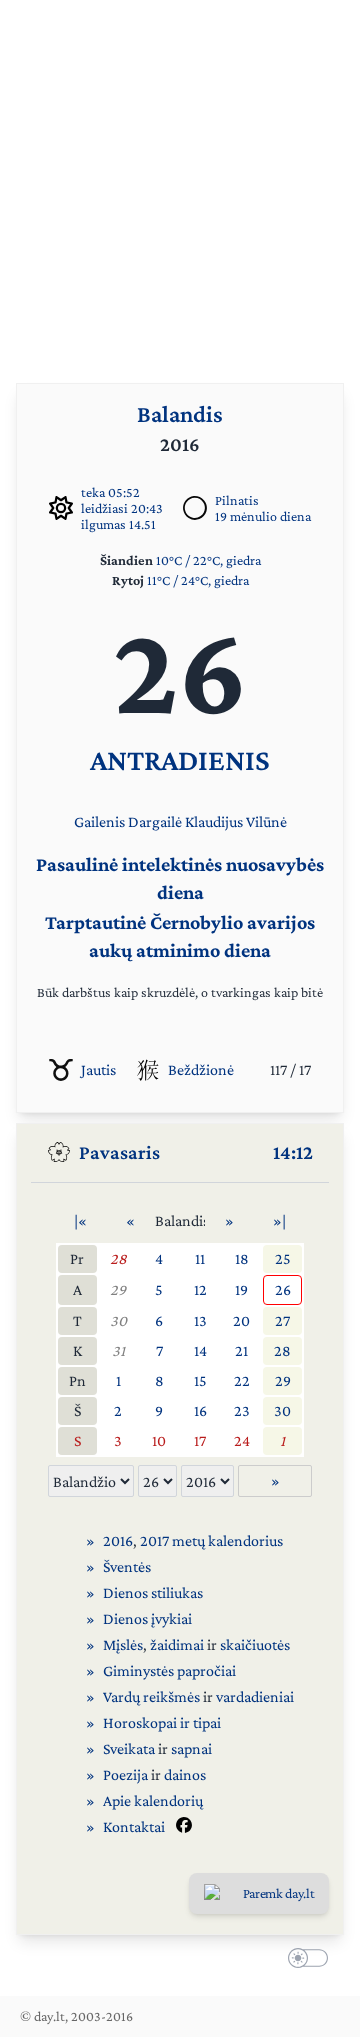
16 (200, 1410)
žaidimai (177, 1644)
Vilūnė (266, 821)
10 (159, 1440)
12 (200, 1289)
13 (200, 1320)
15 (200, 1380)
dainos (185, 1774)
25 (283, 1258)
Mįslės (123, 1644)
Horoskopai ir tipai (162, 1722)
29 (118, 1289)
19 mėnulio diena (263, 516)
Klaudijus (214, 821)
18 (242, 1258)
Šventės (127, 1566)
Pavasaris (119, 1152)
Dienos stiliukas (153, 1592)
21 (241, 1350)
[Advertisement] (180, 180)
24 (242, 1440)
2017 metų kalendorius (211, 1540)
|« (80, 1220)
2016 (118, 1540)
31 (118, 1350)
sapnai (191, 1748)
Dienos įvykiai (147, 1618)
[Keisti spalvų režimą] (304, 1961)
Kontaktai (134, 1826)
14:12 (293, 1152)
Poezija (125, 1774)
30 (118, 1320)
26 (283, 1289)
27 (282, 1320)
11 (200, 1258)
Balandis (180, 413)
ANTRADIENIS (180, 759)
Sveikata (129, 1748)
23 (242, 1410)
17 (200, 1440)
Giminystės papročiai (169, 1670)
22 (242, 1380)
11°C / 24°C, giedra (198, 580)
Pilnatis (237, 500)
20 (241, 1320)
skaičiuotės (255, 1644)
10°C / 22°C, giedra (208, 560)
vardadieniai (255, 1696)
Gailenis (99, 821)
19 (241, 1289)
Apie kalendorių (153, 1800)
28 (118, 1258)
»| (279, 1220)
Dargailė (155, 821)
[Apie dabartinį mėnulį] (195, 508)
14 (200, 1350)
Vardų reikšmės (151, 1696)
